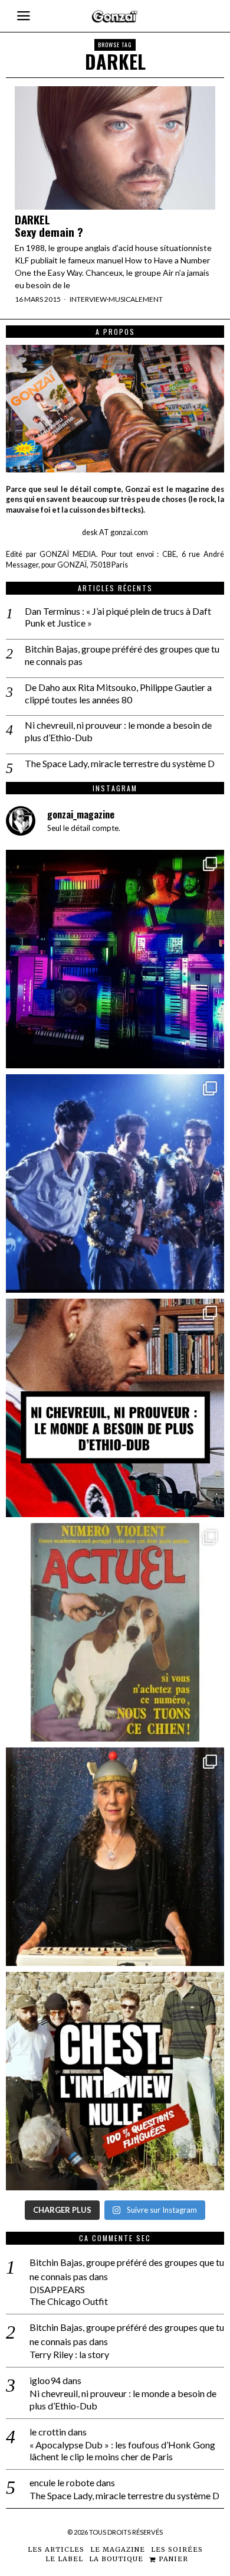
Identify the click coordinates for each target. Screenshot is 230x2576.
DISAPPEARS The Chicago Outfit (69, 2295)
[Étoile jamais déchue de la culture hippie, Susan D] (115, 1857)
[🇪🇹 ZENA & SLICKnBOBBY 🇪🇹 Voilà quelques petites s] (115, 1408)
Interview (88, 299)
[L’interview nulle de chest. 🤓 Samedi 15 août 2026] (115, 2081)
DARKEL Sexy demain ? (49, 226)
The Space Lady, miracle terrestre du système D (120, 763)
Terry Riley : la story (69, 2354)
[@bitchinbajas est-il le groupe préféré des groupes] (115, 959)
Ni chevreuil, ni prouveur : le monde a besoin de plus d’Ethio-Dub (118, 731)
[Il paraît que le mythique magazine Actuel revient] (115, 1632)
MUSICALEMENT (136, 299)
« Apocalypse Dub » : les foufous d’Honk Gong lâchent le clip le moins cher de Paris (122, 2451)
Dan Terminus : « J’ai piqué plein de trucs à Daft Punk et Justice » (118, 617)
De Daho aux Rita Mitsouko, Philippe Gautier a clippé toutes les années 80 (118, 693)
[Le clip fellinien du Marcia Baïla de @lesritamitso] (115, 1183)
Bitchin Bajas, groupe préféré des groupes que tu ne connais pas (122, 655)
